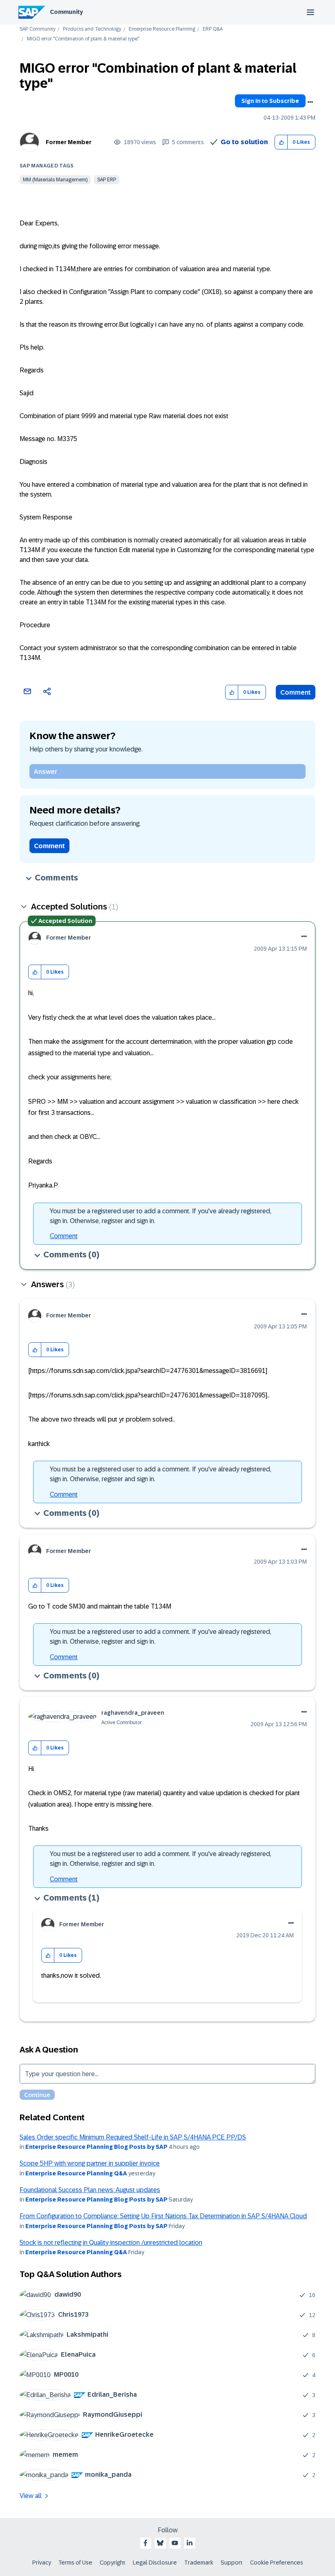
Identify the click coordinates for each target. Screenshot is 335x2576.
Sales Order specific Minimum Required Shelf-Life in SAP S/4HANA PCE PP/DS (133, 2137)
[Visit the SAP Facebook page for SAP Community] (145, 2543)
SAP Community (38, 29)
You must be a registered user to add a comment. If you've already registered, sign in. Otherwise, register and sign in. (161, 1216)
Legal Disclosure (155, 2563)
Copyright (113, 2563)
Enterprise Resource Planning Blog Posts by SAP (96, 2147)
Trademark (199, 2563)
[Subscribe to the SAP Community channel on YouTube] (175, 2543)
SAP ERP (107, 180)
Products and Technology (92, 29)
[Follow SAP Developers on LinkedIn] (190, 2543)
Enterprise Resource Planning (162, 29)
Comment (296, 692)
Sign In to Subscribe (270, 101)
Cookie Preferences (277, 2563)
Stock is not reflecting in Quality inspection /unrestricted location (111, 2243)
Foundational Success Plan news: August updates (90, 2190)
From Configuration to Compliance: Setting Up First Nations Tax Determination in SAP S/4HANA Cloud (163, 2216)
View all (31, 2496)
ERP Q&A (213, 29)
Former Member (69, 142)
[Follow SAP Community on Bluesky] (160, 2543)
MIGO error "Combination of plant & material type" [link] (83, 39)
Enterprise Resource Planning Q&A (76, 2173)
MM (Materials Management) (55, 180)
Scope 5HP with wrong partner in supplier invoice (90, 2163)
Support (232, 2563)
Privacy (42, 2563)
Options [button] (310, 102)
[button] (281, 142)
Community (66, 12)
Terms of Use (75, 2563)
